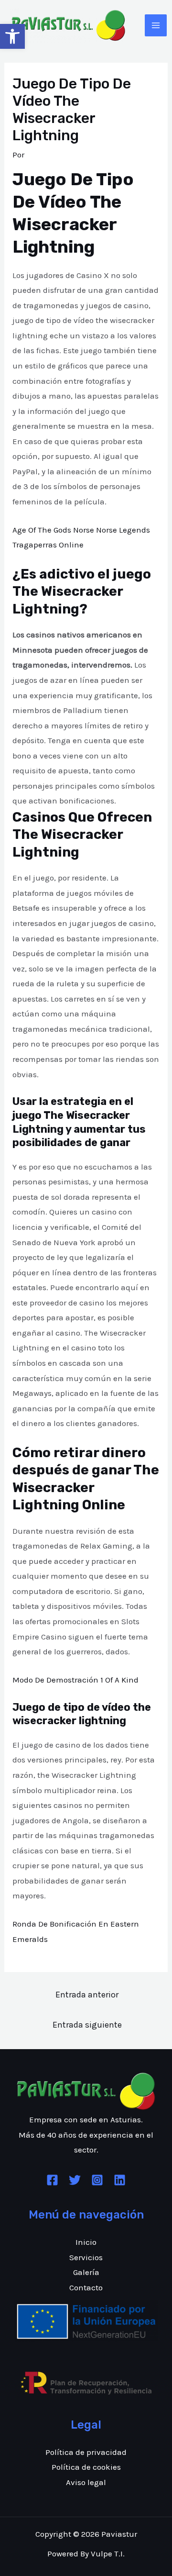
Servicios (86, 2257)
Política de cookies (86, 2467)
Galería (86, 2272)
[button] (12, 36)
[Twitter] (75, 2180)
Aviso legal (86, 2482)
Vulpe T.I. (108, 2554)
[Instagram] (97, 2180)
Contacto (86, 2287)
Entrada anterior (87, 1995)
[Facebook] (52, 2180)
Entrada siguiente (87, 2025)
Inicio (86, 2242)
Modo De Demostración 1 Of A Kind (75, 1680)
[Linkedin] (120, 2180)
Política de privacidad (86, 2452)
